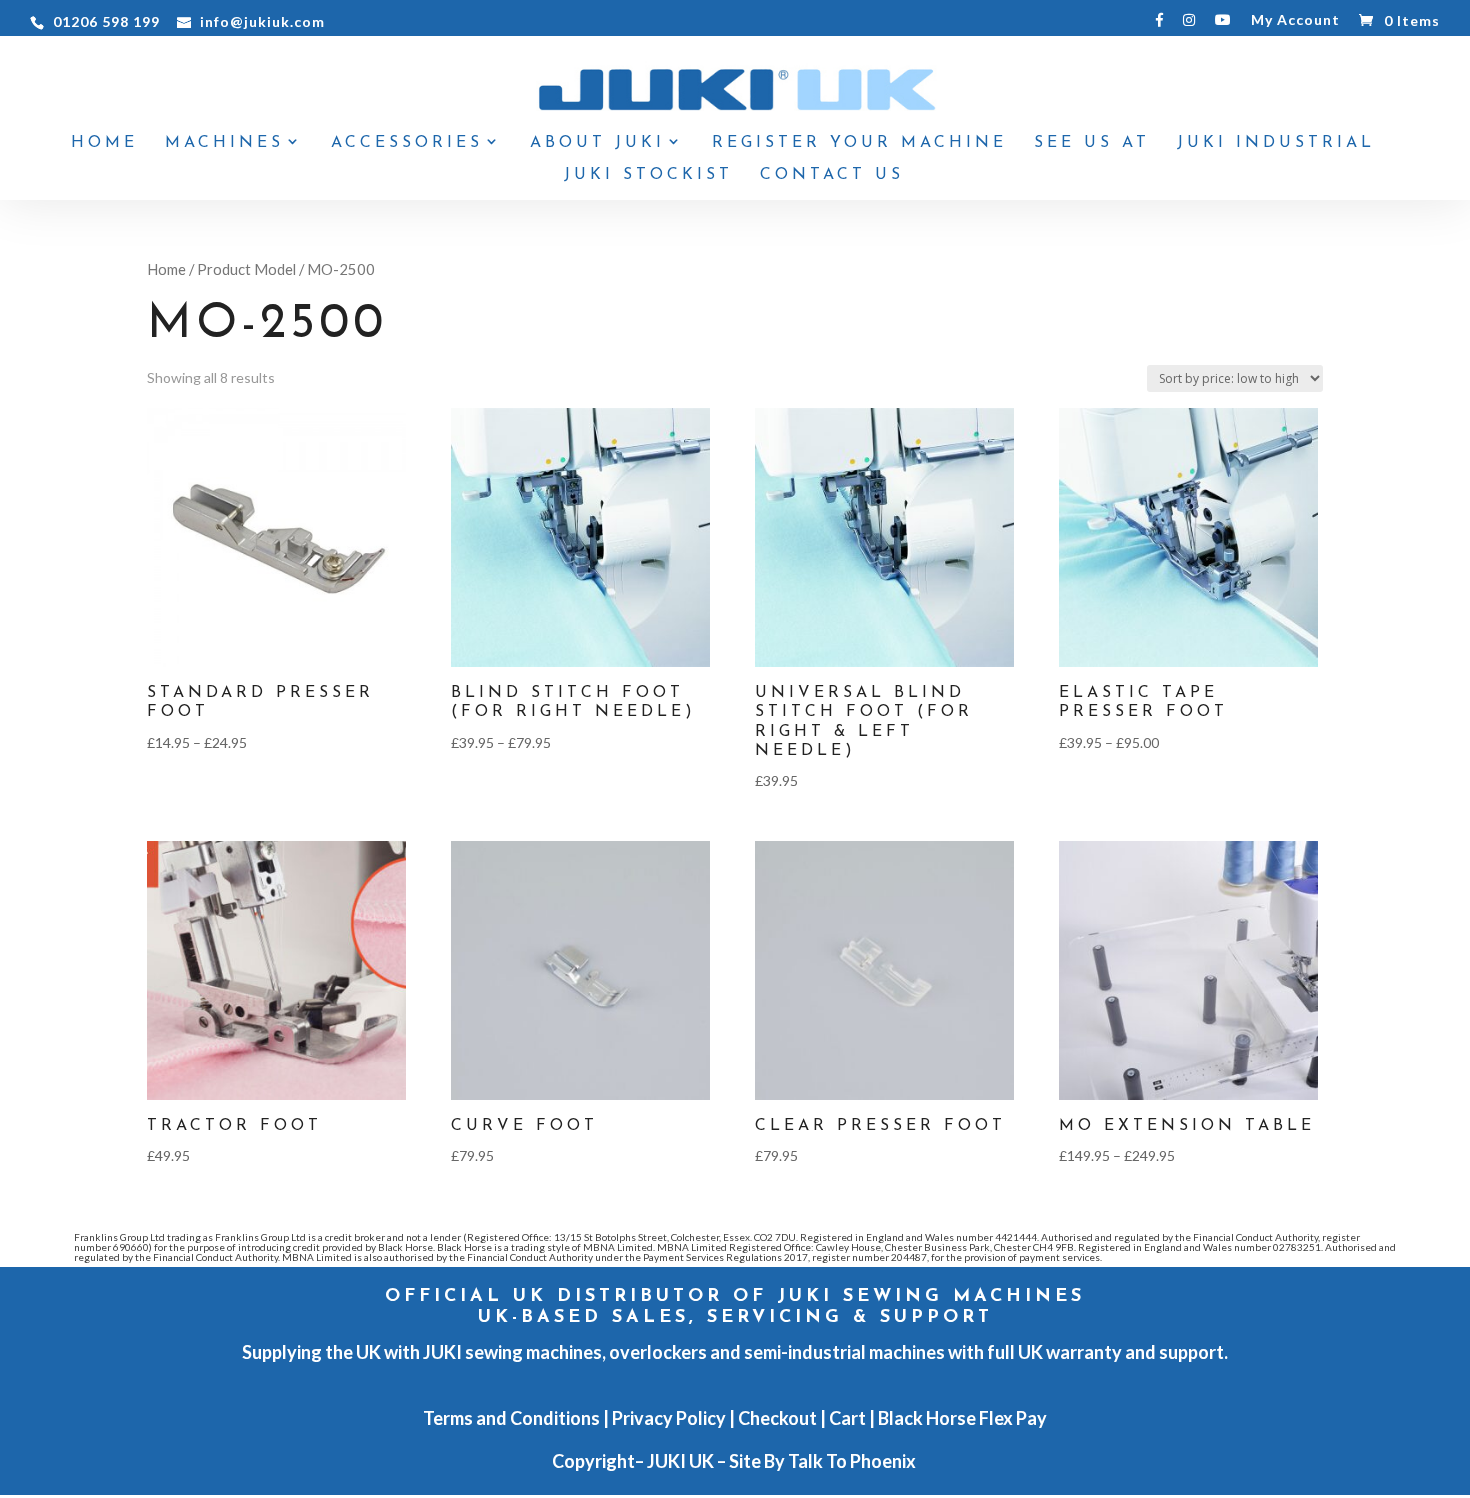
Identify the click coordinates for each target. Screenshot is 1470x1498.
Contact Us (832, 175)
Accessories (407, 143)
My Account (1295, 20)
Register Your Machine (859, 143)
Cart (847, 1418)
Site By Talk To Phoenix (824, 1461)
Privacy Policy (669, 1418)
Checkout (777, 1418)
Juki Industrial (1276, 143)
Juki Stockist (648, 175)
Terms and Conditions (511, 1418)
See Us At (1092, 143)
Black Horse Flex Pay (962, 1418)
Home (104, 143)
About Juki (597, 143)
